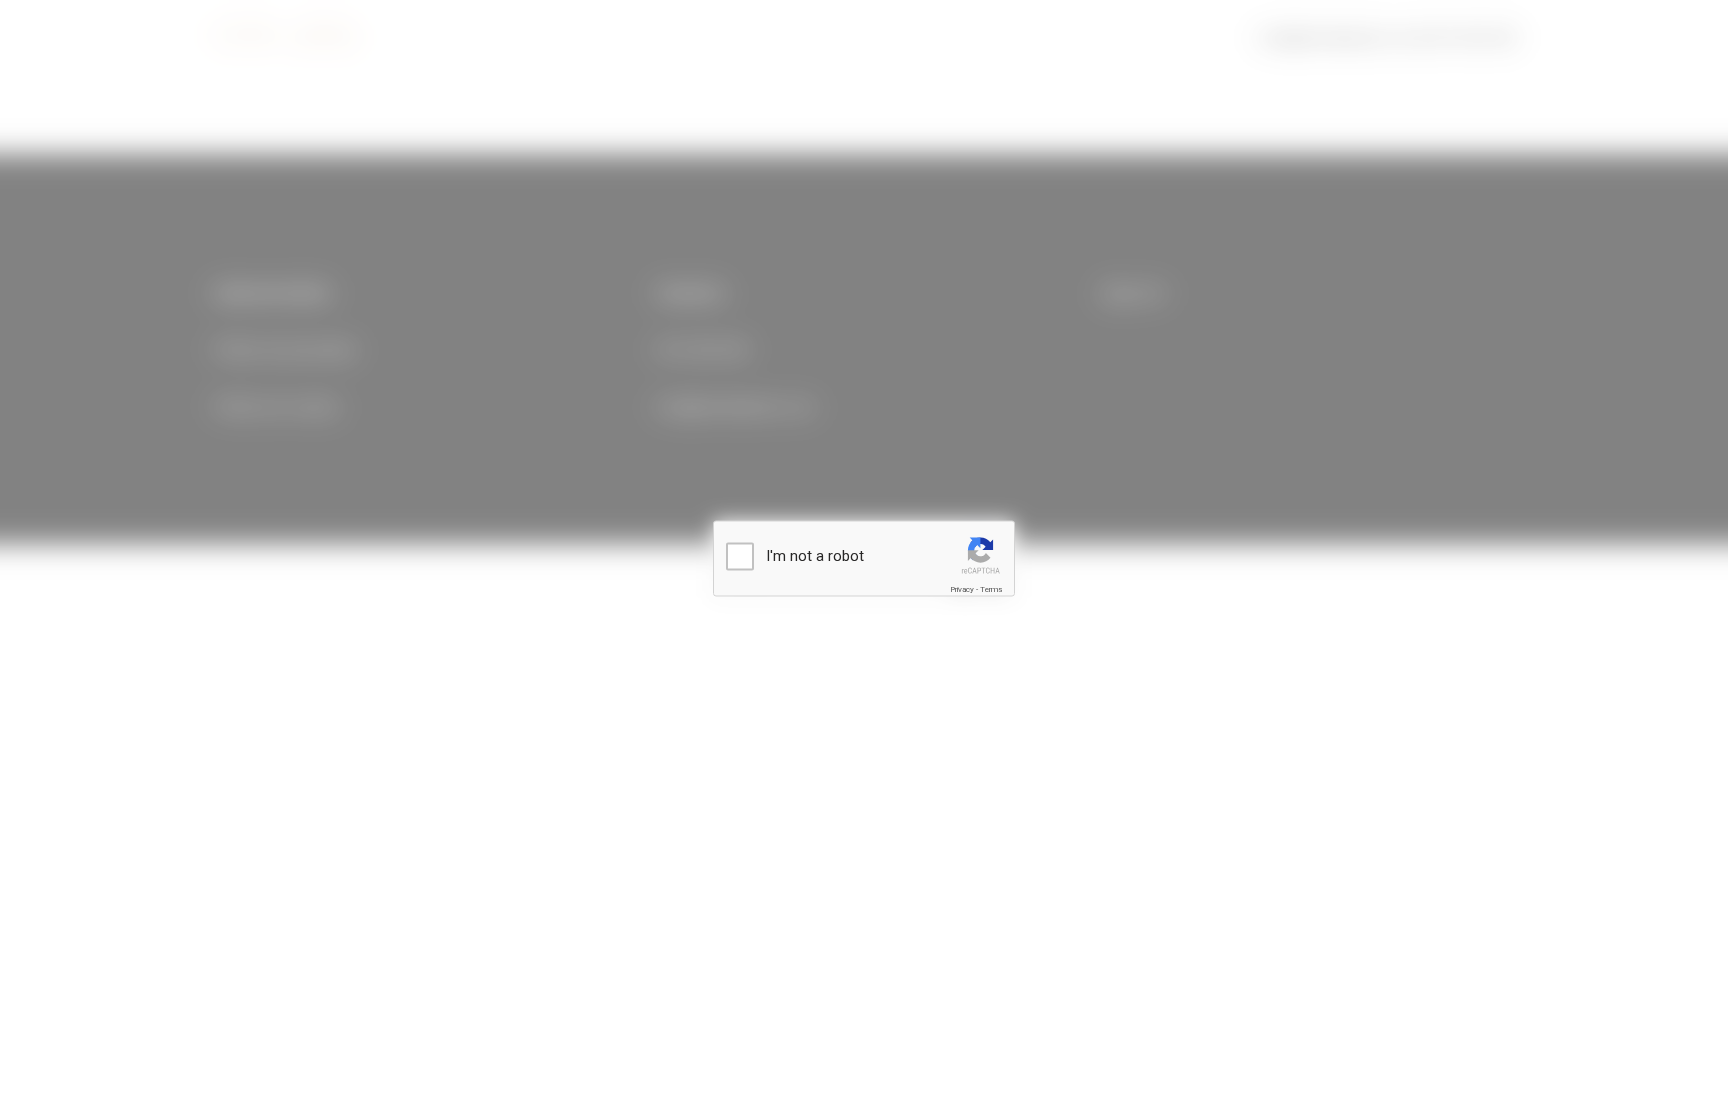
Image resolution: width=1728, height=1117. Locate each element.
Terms (991, 589)
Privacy (962, 589)
